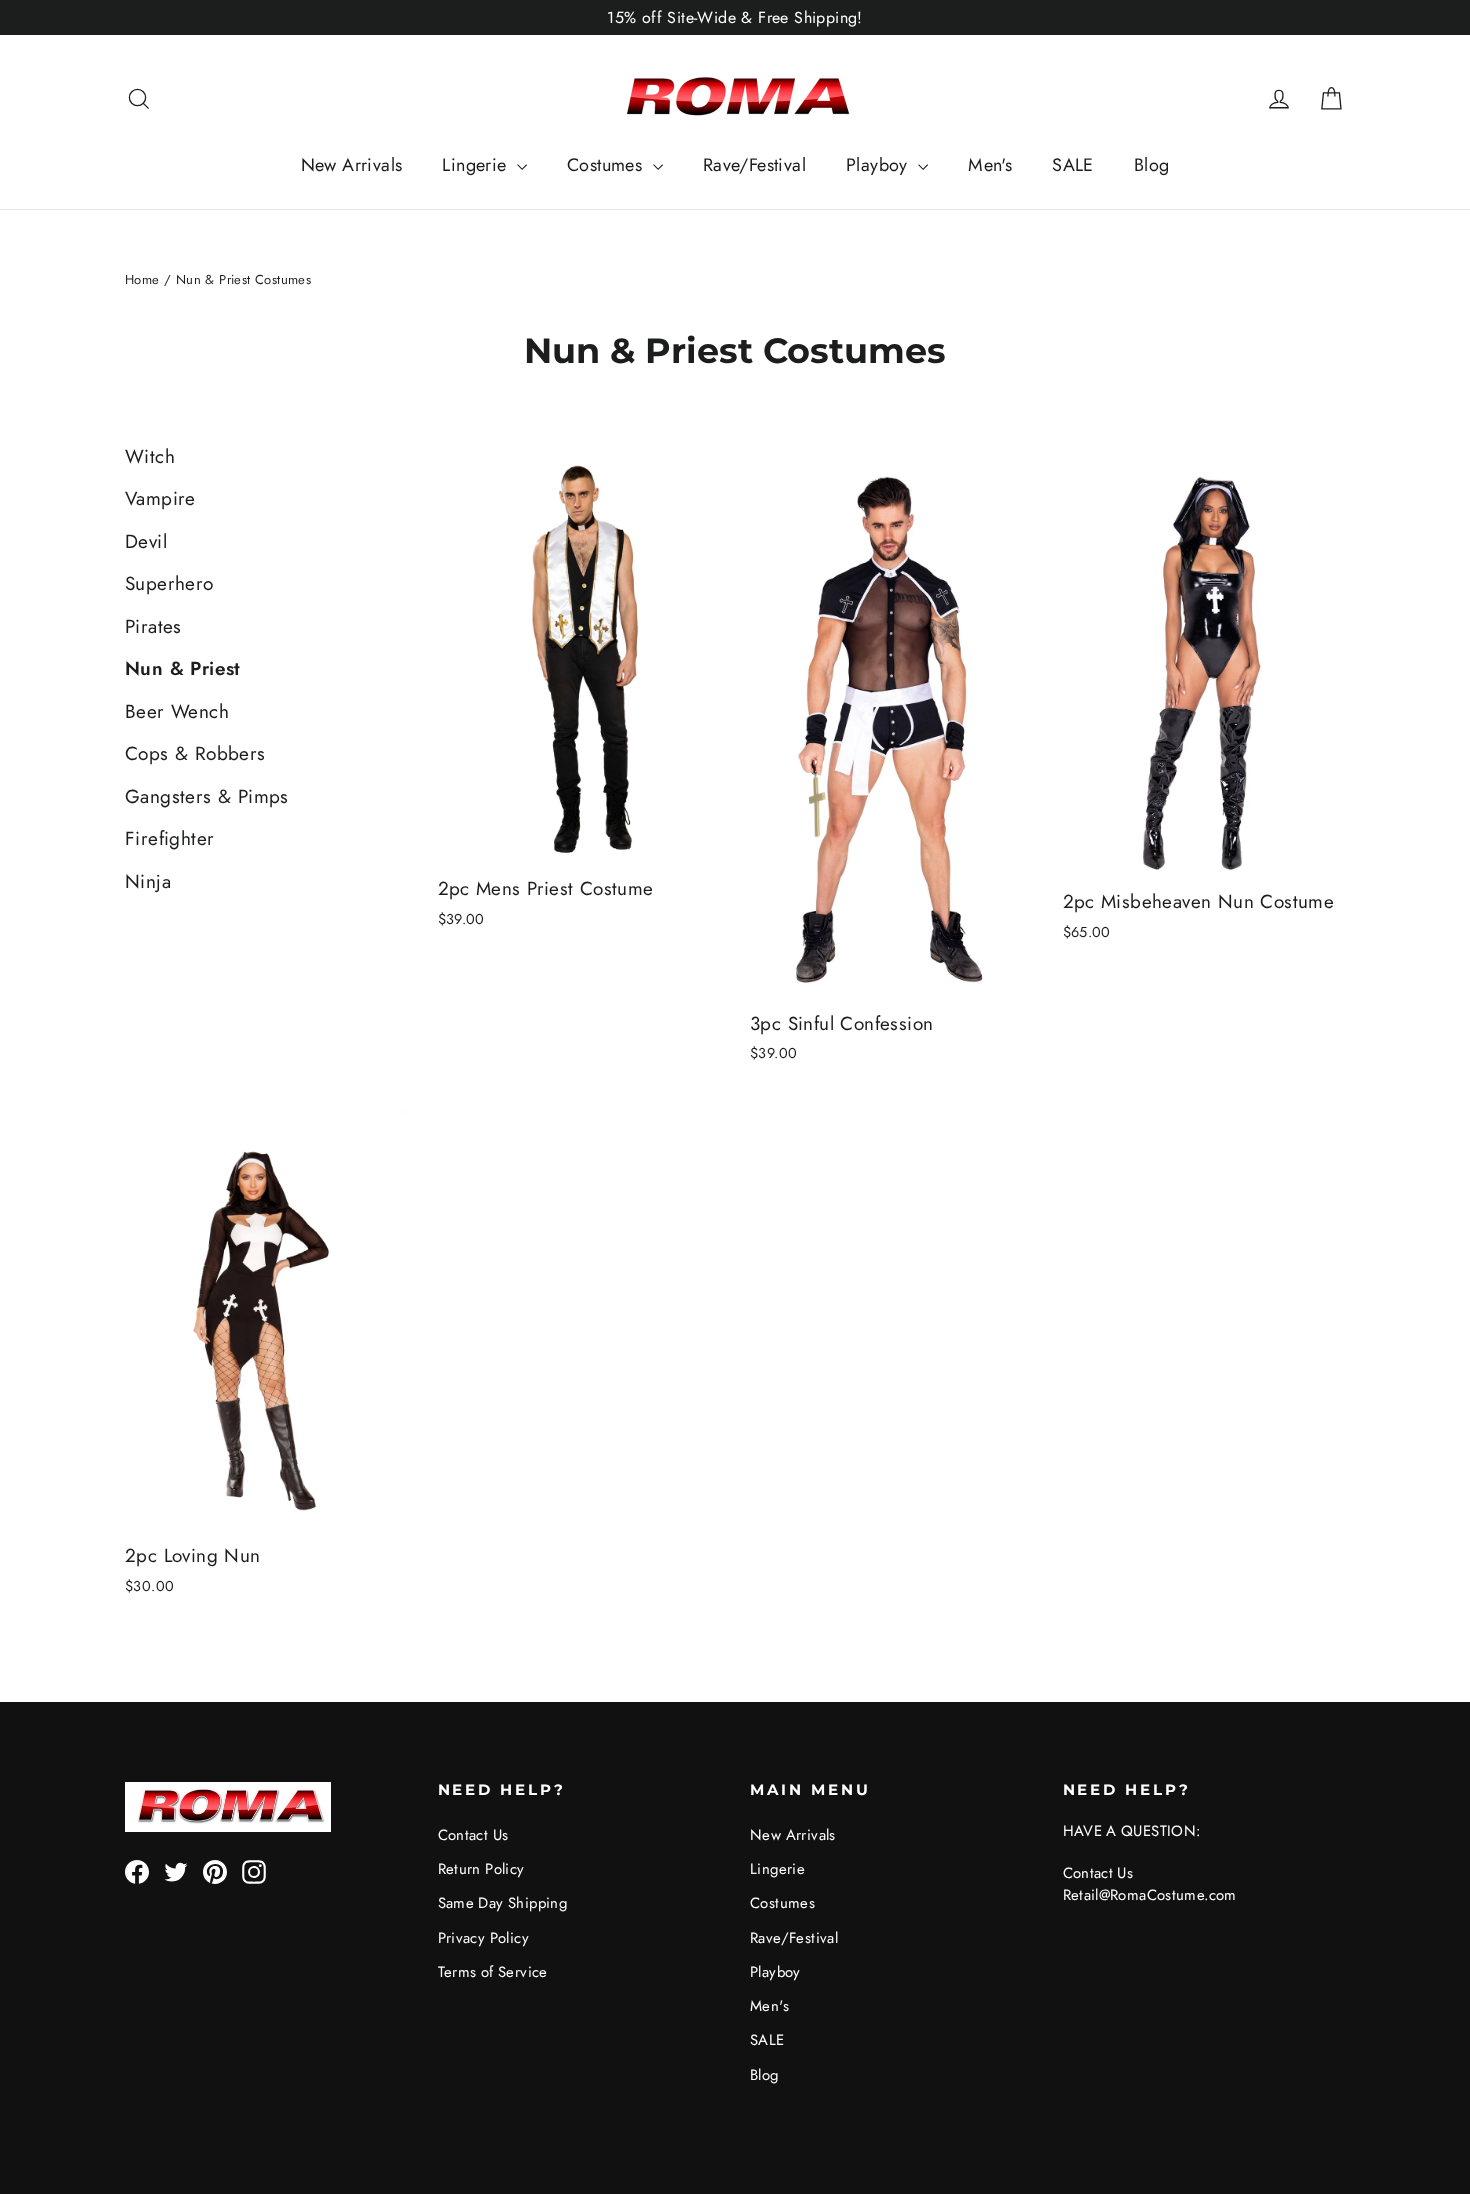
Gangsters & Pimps (207, 796)
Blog (1152, 165)
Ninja (148, 881)
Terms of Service (493, 1972)
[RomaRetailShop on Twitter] (176, 1871)
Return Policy (481, 1869)
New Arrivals (352, 165)
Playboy (879, 165)
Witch (150, 456)
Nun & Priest (183, 668)
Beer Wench (177, 711)
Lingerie (477, 165)
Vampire (160, 498)
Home (142, 279)
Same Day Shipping (503, 1903)
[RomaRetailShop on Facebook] (137, 1871)
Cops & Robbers (195, 753)
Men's (990, 165)
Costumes (607, 165)
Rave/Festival (754, 165)
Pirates (153, 626)
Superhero (169, 583)
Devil (146, 541)
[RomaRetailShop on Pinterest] (215, 1871)
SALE (1073, 165)
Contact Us (473, 1835)
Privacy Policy (484, 1938)
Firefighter (169, 838)
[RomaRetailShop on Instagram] (254, 1871)
